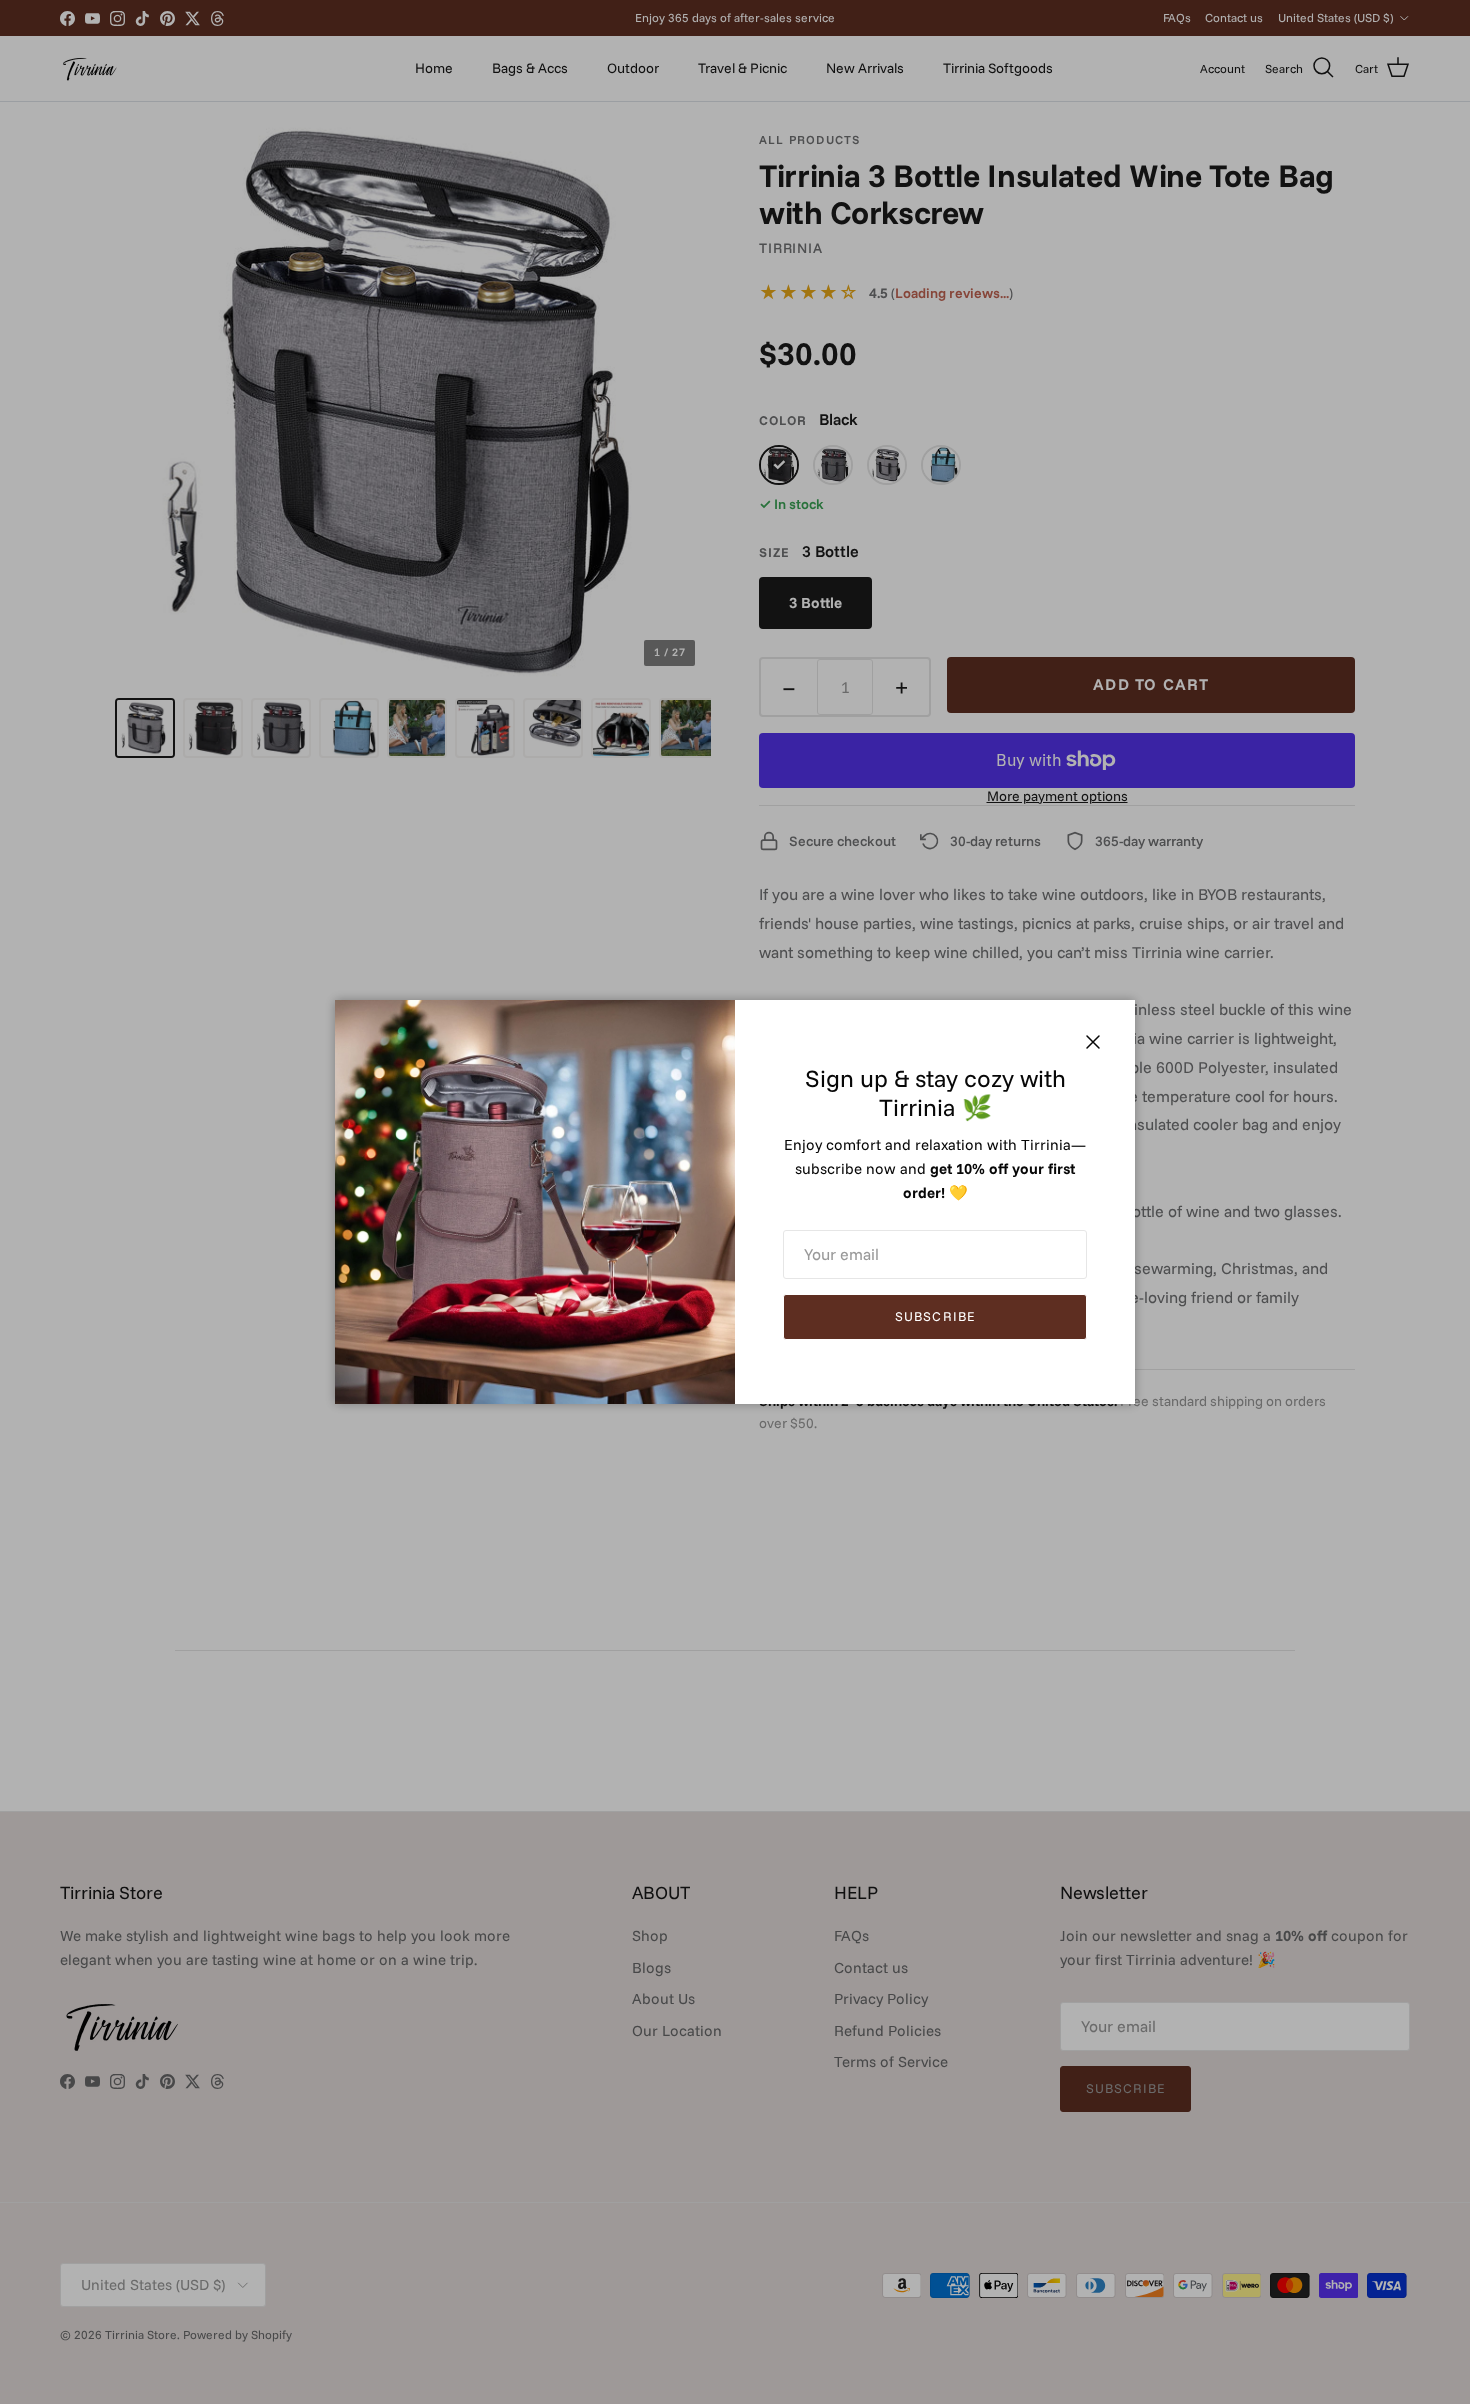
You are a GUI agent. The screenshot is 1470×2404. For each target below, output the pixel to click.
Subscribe (934, 1316)
